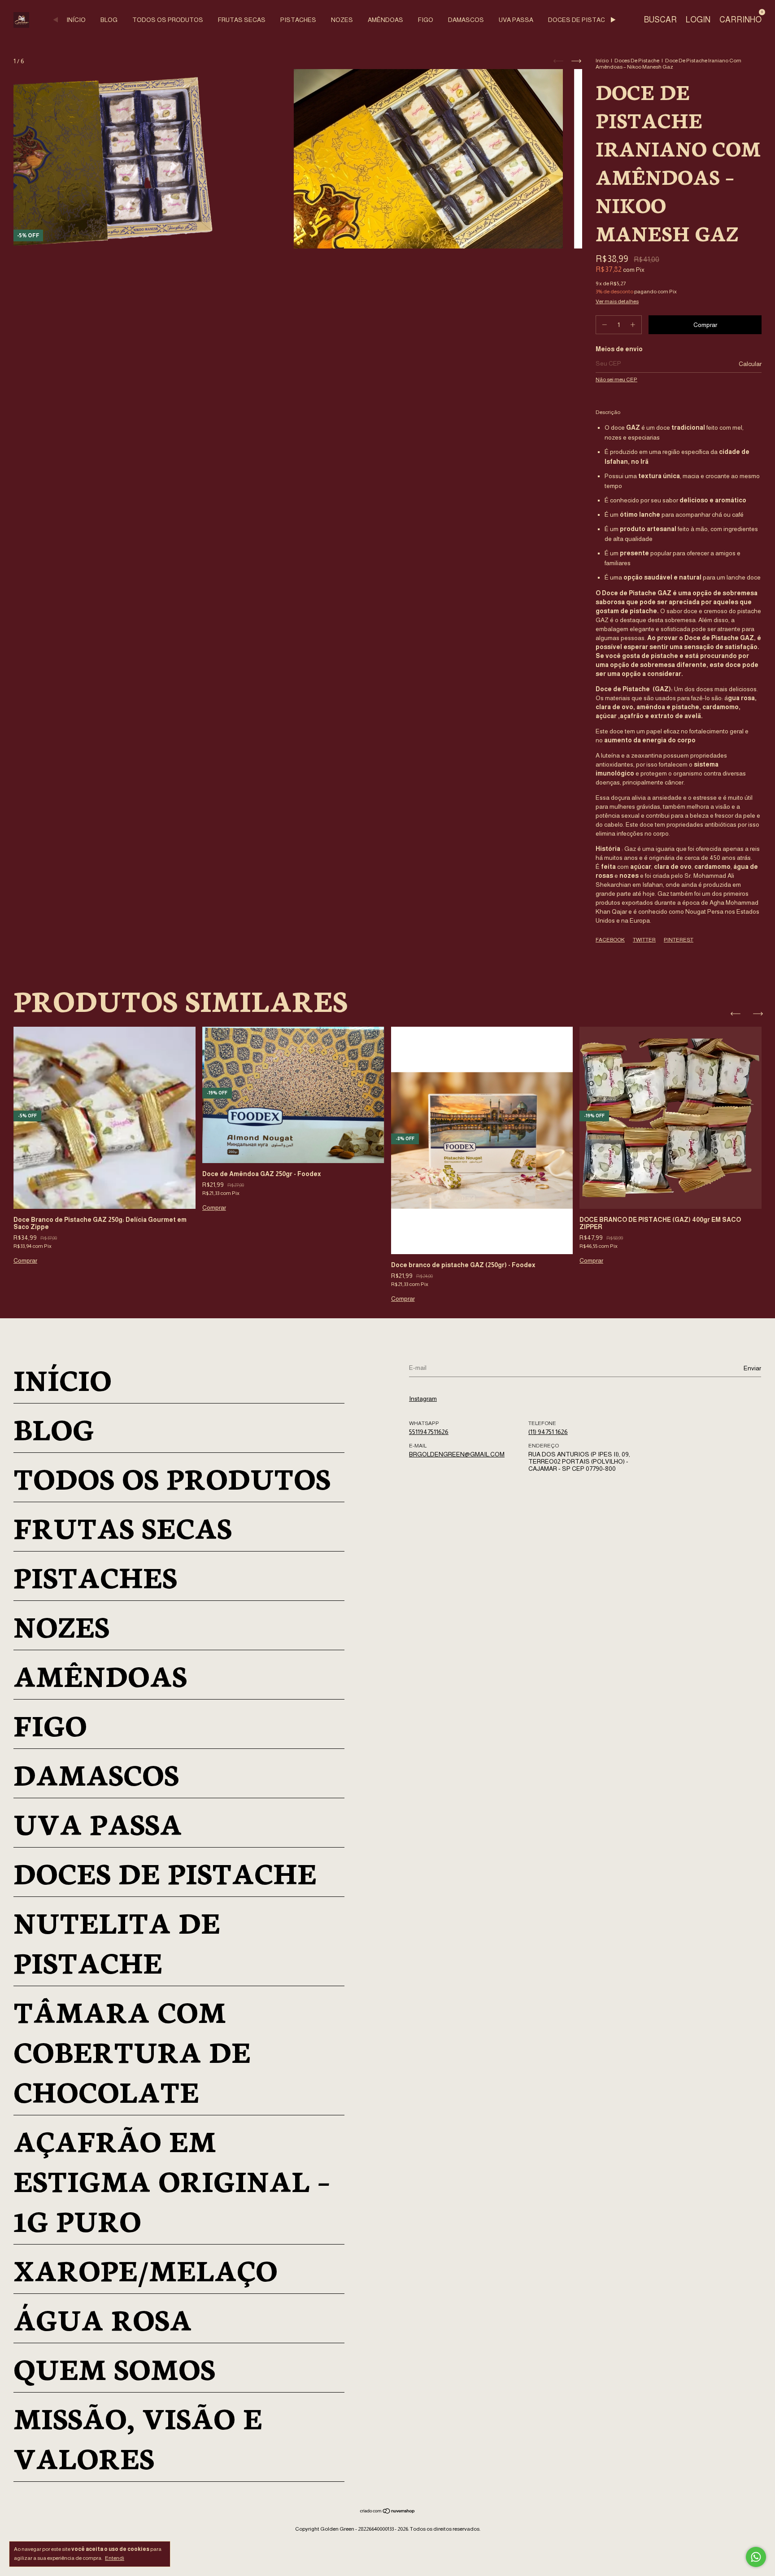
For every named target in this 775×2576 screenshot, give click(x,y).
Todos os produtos (168, 20)
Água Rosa (103, 2318)
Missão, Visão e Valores (138, 2437)
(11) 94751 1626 (548, 1432)
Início (76, 20)
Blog (109, 20)
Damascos (466, 20)
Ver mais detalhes (617, 301)
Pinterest (679, 940)
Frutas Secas (242, 20)
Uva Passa (516, 20)
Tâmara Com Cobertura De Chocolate (132, 2051)
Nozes (342, 20)
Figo (426, 20)
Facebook (610, 940)
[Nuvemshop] (388, 2512)
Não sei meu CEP (616, 379)
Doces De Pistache (581, 20)
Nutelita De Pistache (117, 1941)
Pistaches (298, 20)
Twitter (644, 940)
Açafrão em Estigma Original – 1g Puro (172, 2180)
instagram (423, 1399)
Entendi (115, 2558)
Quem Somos (114, 2368)
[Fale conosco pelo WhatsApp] (756, 2557)
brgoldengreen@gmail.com (457, 1454)
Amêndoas (385, 20)
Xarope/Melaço (146, 2269)
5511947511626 (429, 1432)
